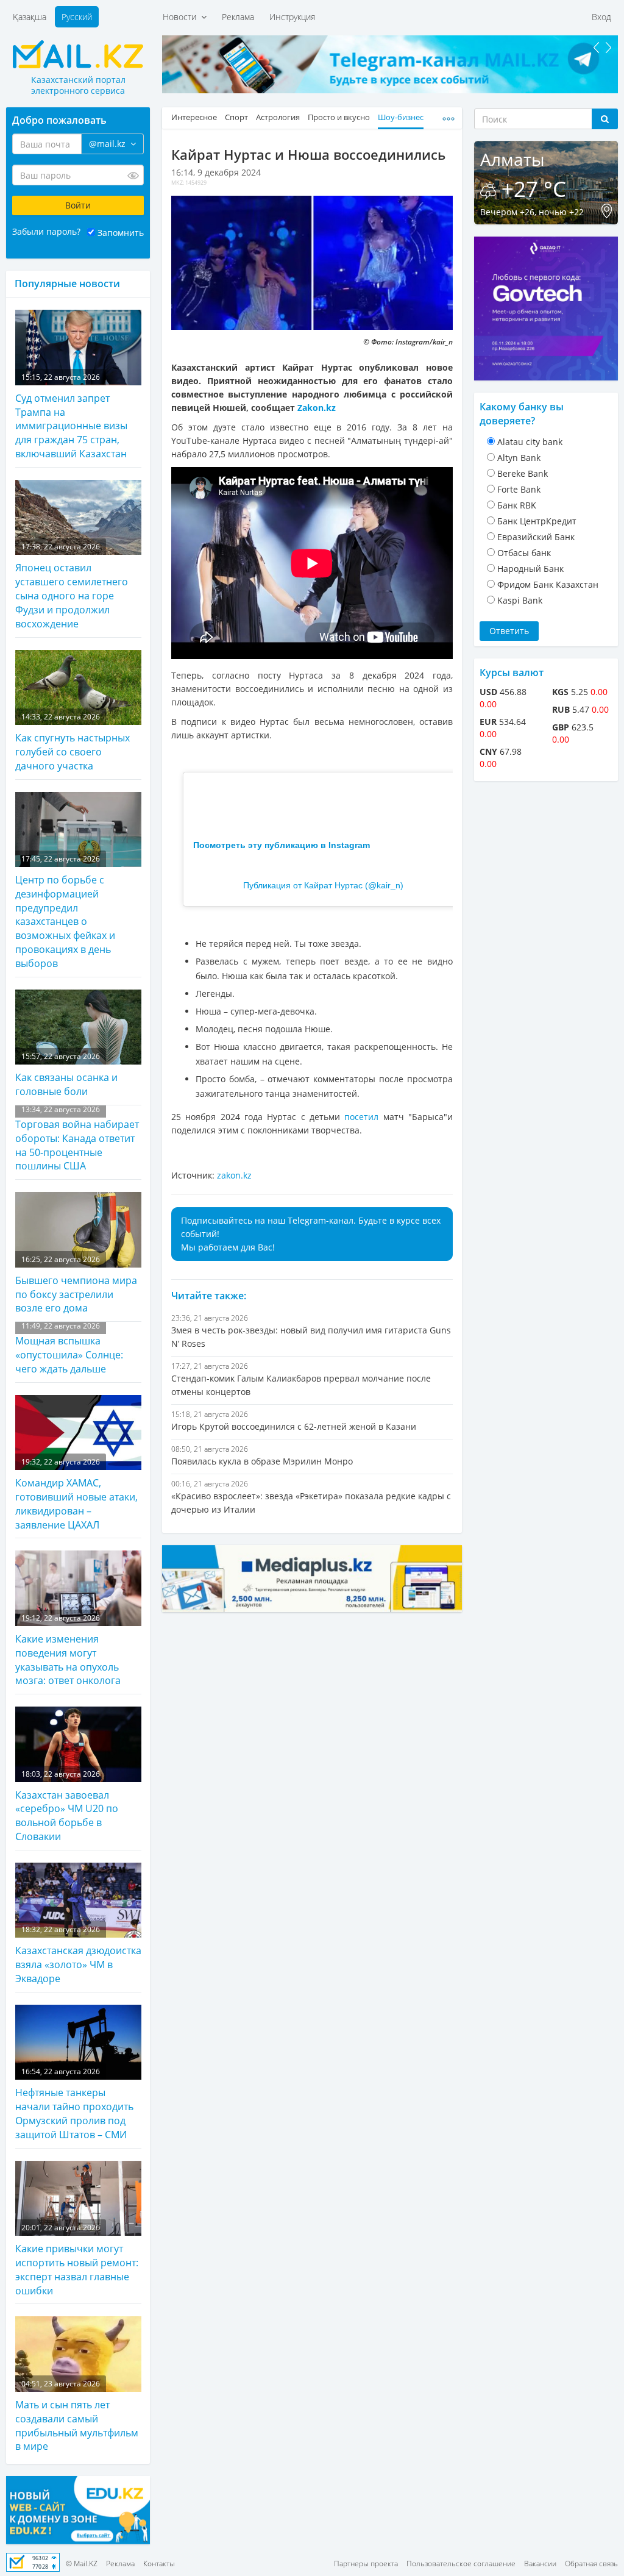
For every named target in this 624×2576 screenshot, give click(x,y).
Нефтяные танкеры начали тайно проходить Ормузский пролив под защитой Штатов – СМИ (74, 2104)
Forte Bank (519, 489)
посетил (361, 1117)
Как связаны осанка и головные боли (66, 1075)
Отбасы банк (524, 553)
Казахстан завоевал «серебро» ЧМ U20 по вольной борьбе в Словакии (67, 1806)
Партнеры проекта (366, 2564)
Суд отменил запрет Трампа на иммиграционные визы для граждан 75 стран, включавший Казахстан (71, 416)
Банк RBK (517, 505)
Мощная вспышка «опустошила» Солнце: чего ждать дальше (69, 1348)
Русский (77, 17)
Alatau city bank (530, 442)
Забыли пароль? (46, 231)
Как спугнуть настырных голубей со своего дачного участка (73, 742)
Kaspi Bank (520, 600)
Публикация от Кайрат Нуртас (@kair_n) (323, 885)
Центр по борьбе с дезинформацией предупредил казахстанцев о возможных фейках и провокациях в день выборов (65, 912)
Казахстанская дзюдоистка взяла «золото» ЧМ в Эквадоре (78, 1955)
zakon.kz (234, 1175)
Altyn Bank (519, 458)
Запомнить (121, 233)
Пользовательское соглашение (461, 2564)
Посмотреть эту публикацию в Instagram (282, 845)
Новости (182, 17)
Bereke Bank (523, 473)
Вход (601, 17)
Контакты (159, 2564)
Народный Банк (530, 569)
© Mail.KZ (82, 2564)
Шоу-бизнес (401, 117)
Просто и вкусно (339, 117)
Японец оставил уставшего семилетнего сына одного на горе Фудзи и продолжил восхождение (72, 586)
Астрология (278, 117)
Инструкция (292, 17)
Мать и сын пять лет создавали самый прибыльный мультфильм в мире (77, 2416)
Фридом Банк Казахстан (548, 584)
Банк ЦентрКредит (537, 521)
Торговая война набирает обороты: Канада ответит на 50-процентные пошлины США (77, 1139)
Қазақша (30, 17)
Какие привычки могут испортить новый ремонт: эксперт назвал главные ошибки (77, 2260)
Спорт (236, 117)
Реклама (238, 17)
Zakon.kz (317, 408)
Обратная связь (591, 2564)
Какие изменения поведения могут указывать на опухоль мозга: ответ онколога (68, 1650)
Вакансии (540, 2564)
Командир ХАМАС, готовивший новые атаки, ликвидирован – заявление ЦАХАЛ (76, 1494)
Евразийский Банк (536, 537)
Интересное (194, 117)
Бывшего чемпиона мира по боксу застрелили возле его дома (76, 1285)
